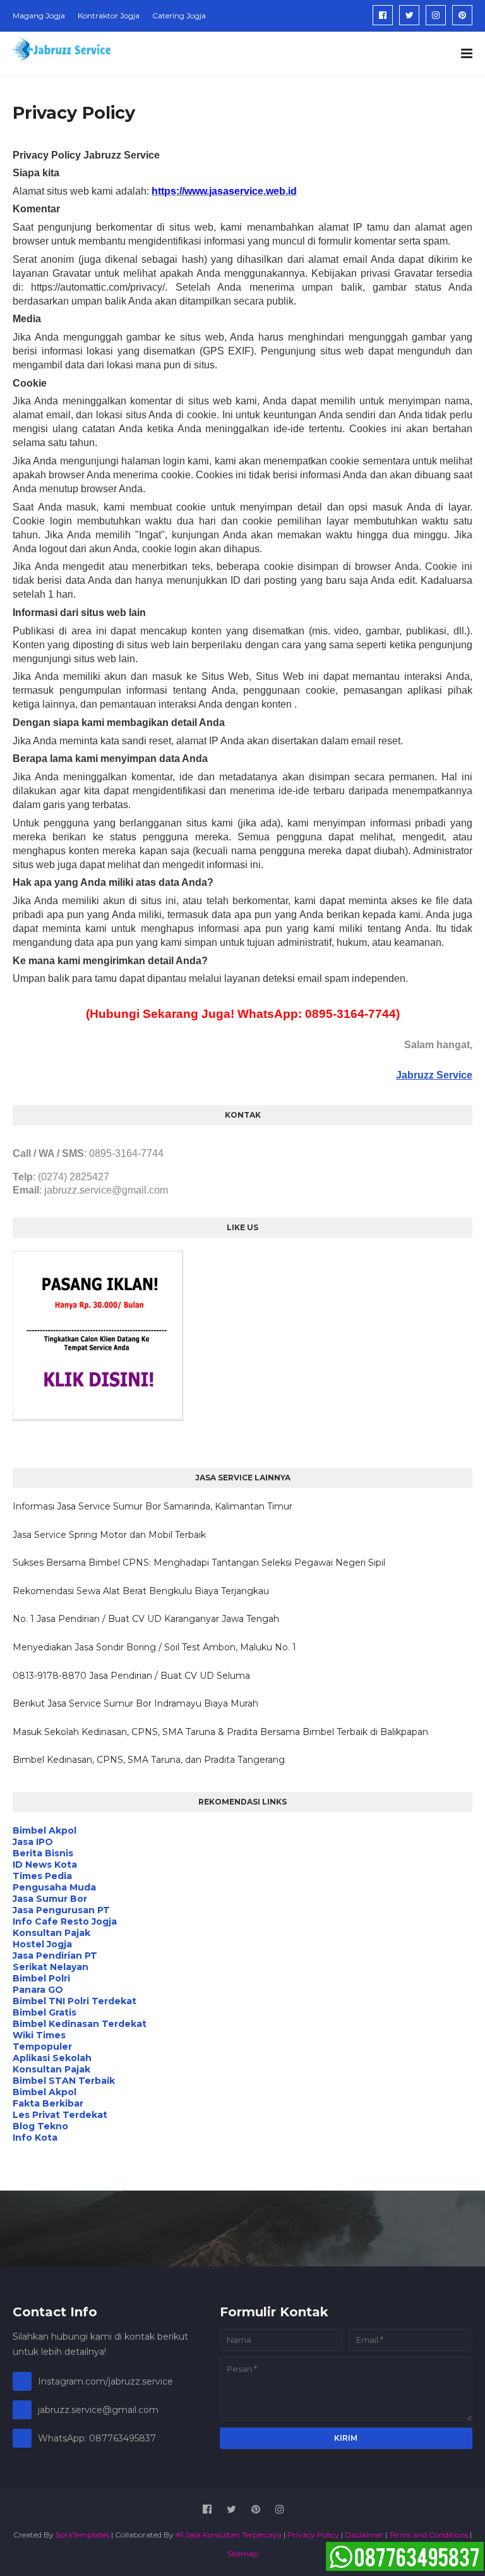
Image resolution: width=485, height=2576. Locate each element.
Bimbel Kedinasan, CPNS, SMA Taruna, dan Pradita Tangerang (149, 1760)
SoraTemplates (82, 2535)
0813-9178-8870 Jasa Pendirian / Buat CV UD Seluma (131, 1676)
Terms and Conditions (428, 2535)
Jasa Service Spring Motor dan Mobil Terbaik (109, 1535)
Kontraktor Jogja (109, 15)
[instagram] (436, 15)
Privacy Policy (313, 2535)
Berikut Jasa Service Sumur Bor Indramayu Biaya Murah (135, 1703)
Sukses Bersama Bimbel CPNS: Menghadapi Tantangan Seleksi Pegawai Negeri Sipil (199, 1563)
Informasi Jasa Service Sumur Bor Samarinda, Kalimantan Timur (153, 1506)
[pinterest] (462, 15)
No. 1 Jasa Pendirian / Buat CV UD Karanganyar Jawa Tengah (146, 1619)
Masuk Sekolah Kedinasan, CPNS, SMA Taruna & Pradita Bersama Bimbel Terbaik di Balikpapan (220, 1732)
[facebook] (383, 15)
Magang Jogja (39, 15)
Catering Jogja (179, 15)
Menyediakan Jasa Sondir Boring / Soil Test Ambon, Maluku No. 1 (154, 1647)
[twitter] (409, 15)
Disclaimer (364, 2535)
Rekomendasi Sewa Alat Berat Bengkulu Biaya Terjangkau (141, 1591)
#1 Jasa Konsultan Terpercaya (229, 2535)
